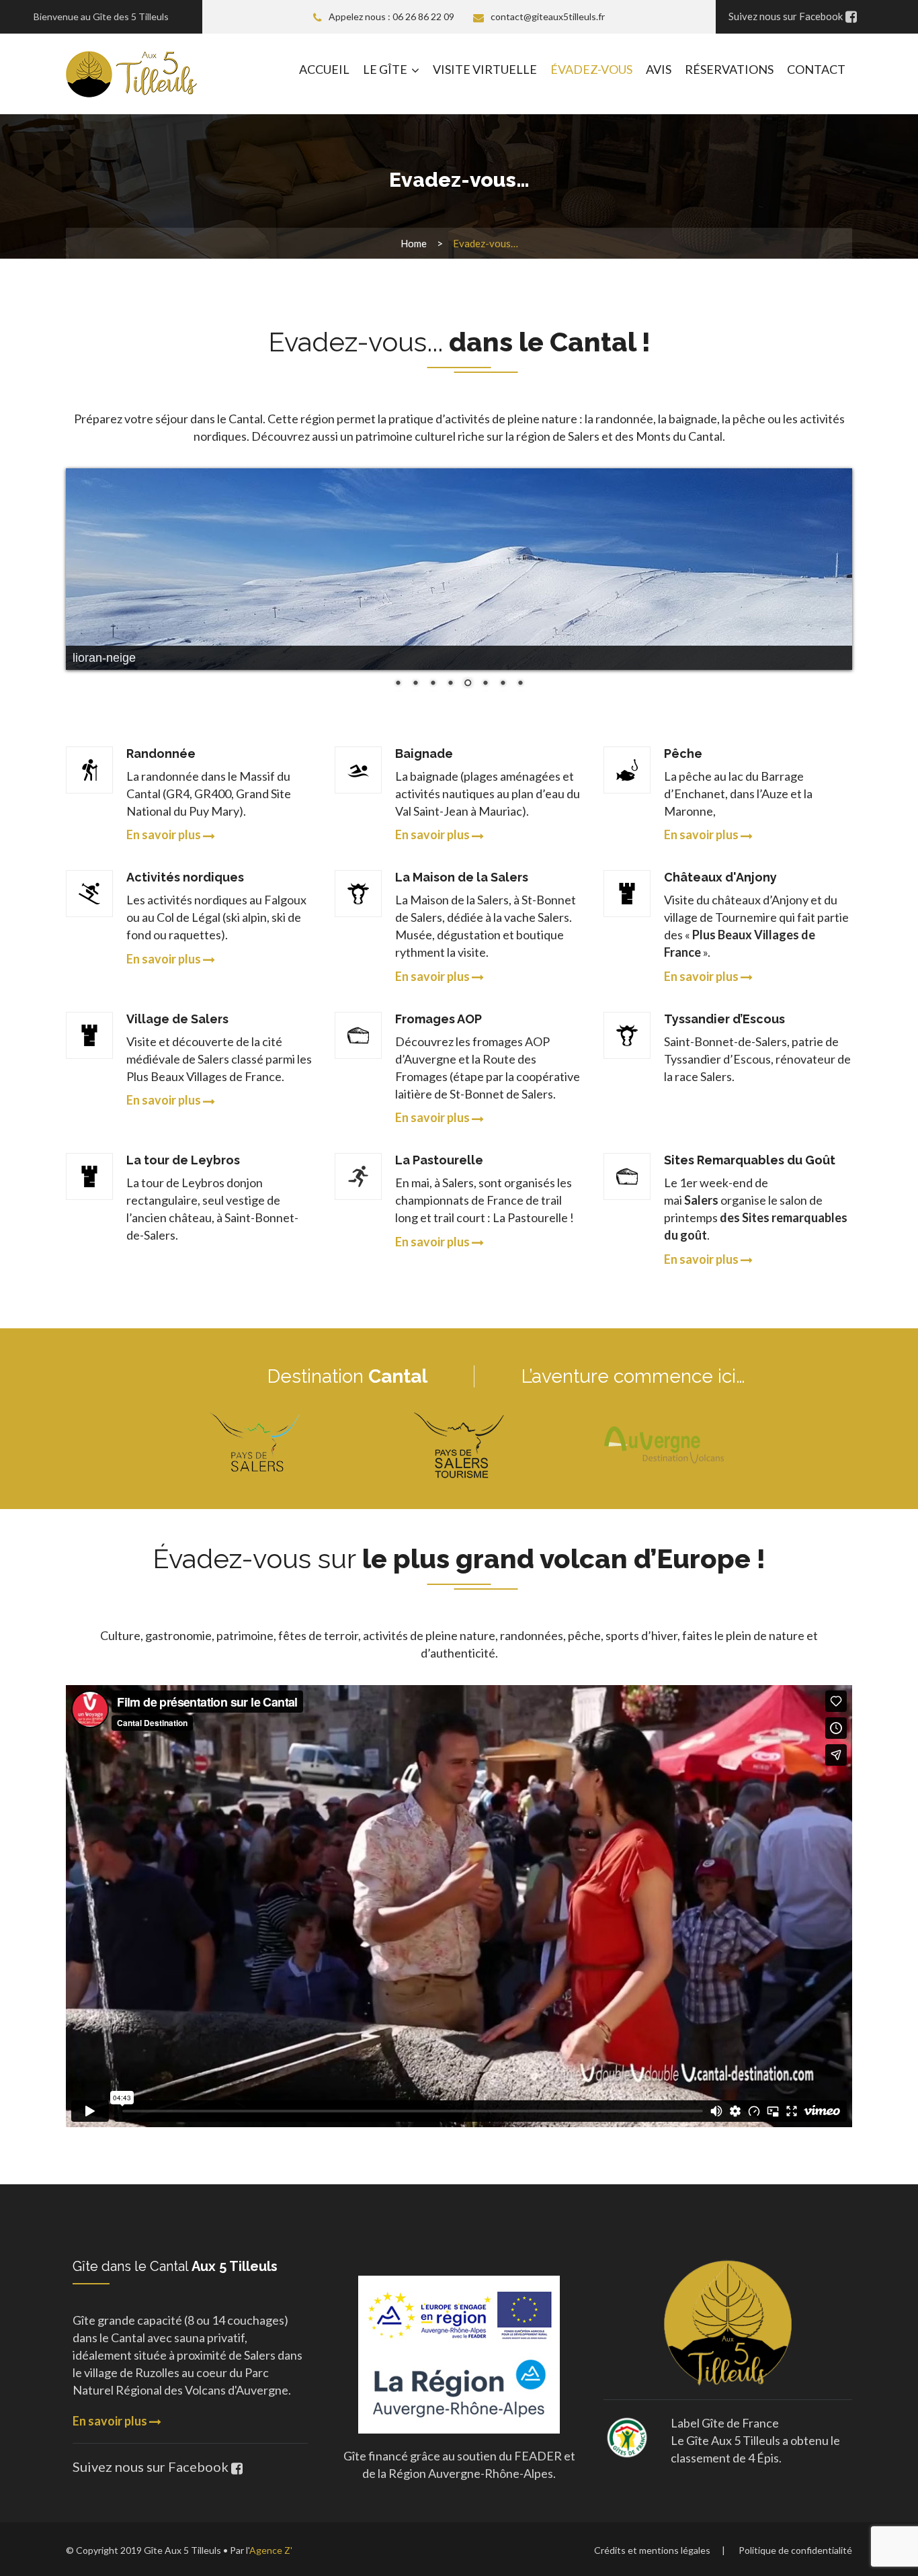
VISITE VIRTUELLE (485, 69)
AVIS (659, 69)
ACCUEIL (324, 69)
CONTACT (816, 69)
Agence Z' (271, 2550)
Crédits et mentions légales (652, 2550)
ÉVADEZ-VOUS (591, 69)
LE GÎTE (385, 69)
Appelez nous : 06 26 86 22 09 (391, 16)
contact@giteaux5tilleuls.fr (548, 16)
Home (414, 243)
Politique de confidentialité (795, 2550)
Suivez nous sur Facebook (152, 2466)
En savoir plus (111, 2421)
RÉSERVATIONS (729, 69)
